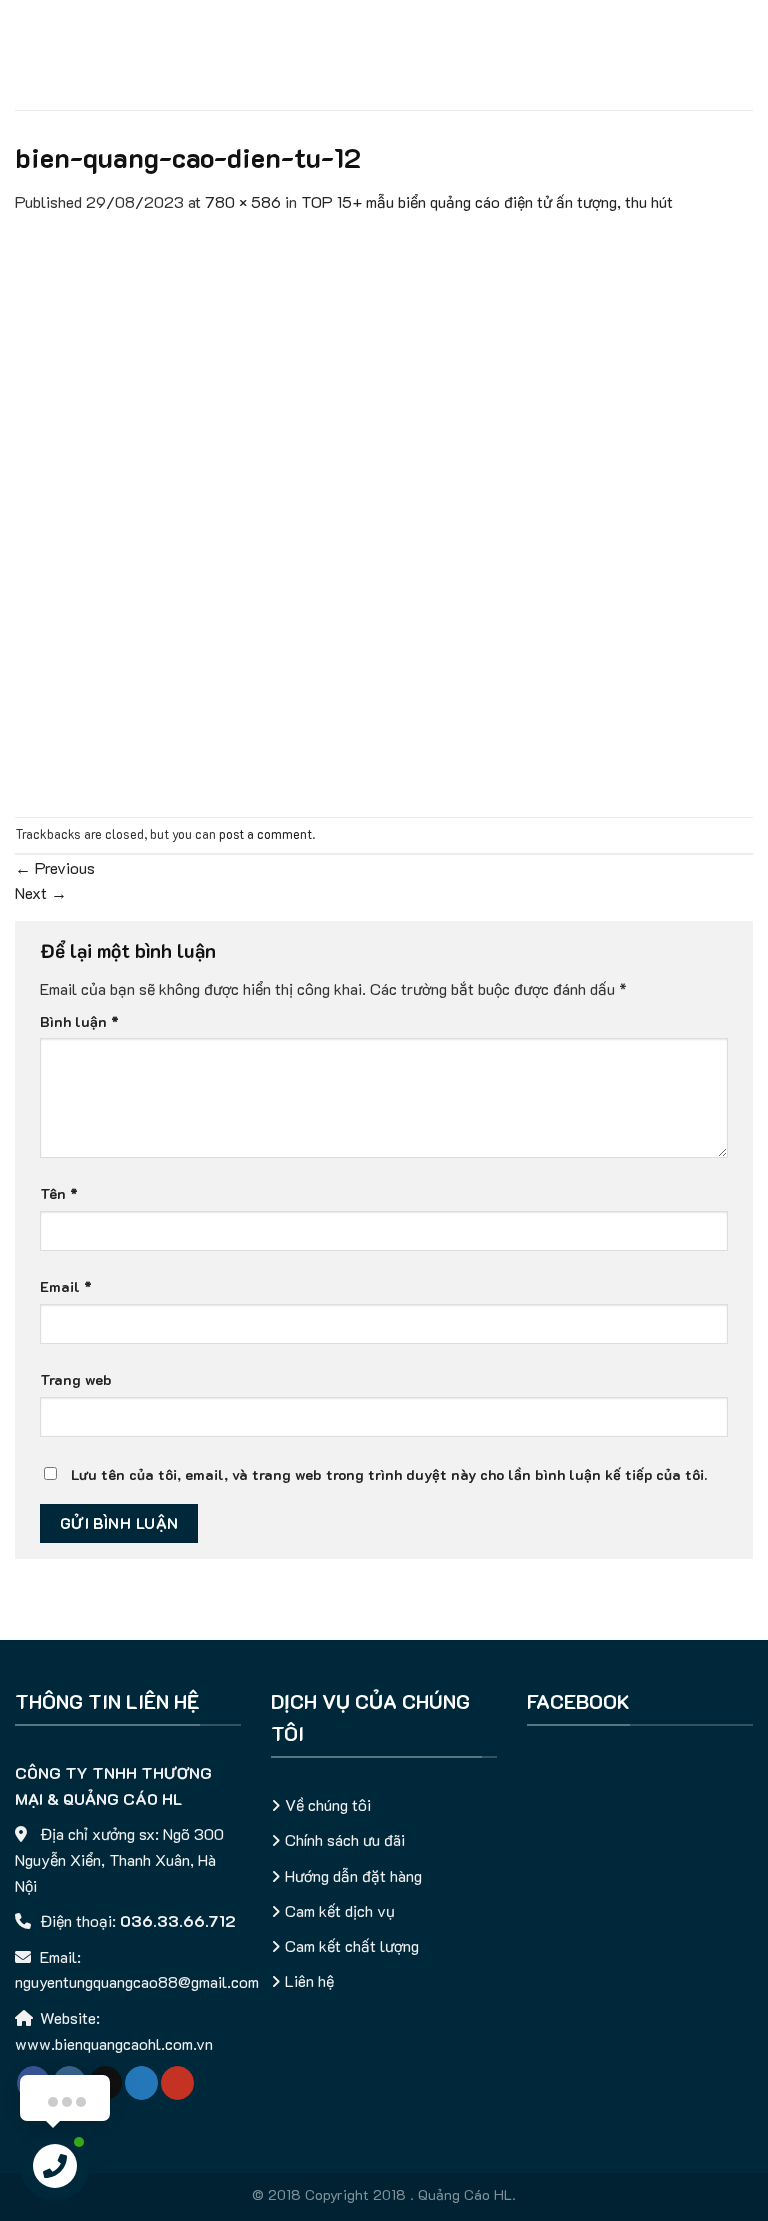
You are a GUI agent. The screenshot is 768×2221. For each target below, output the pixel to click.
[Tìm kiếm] (745, 55)
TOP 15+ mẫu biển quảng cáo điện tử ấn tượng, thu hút (487, 201)
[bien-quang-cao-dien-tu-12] (384, 513)
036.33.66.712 (178, 1920)
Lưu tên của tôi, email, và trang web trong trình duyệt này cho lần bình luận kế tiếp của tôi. (389, 1474)
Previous (55, 867)
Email (66, 1286)
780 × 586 (243, 201)
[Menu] (27, 54)
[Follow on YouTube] (177, 2083)
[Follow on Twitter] (141, 2083)
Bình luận (79, 1021)
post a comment (265, 834)
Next (41, 892)
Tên (59, 1193)
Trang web (76, 1379)
